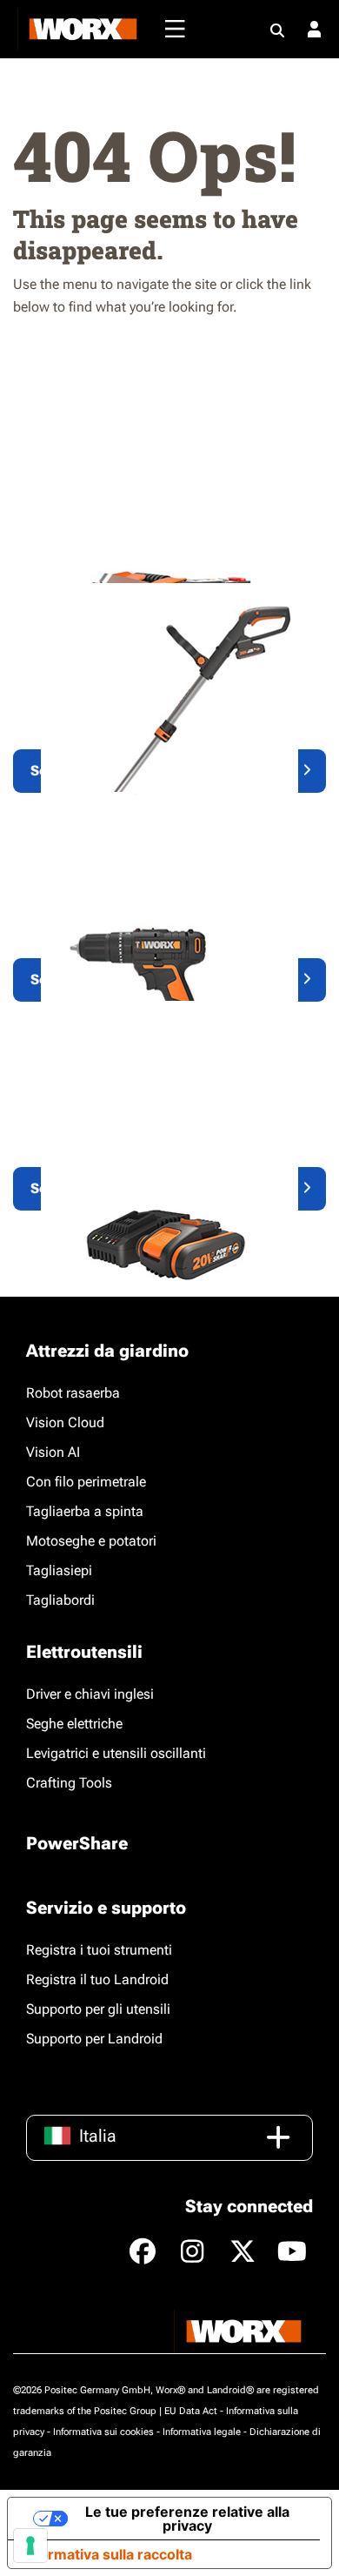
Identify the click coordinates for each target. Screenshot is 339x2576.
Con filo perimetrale (86, 1482)
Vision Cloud (65, 1422)
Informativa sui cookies (103, 2432)
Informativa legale (202, 2432)
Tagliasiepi (59, 1570)
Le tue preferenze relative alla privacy (187, 2519)
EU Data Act (191, 2411)
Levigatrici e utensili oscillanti (116, 1753)
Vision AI (53, 1452)
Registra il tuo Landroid (97, 1979)
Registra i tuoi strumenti (99, 1950)
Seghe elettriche (74, 1724)
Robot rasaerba (73, 1393)
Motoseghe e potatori (91, 1541)
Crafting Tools (69, 1783)
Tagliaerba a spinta (85, 1511)
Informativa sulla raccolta (107, 2554)
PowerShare (77, 1843)
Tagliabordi (60, 1600)
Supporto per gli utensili (98, 2009)
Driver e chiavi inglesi (90, 1694)
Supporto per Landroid (94, 2039)
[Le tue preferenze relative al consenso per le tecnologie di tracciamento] (30, 2546)
